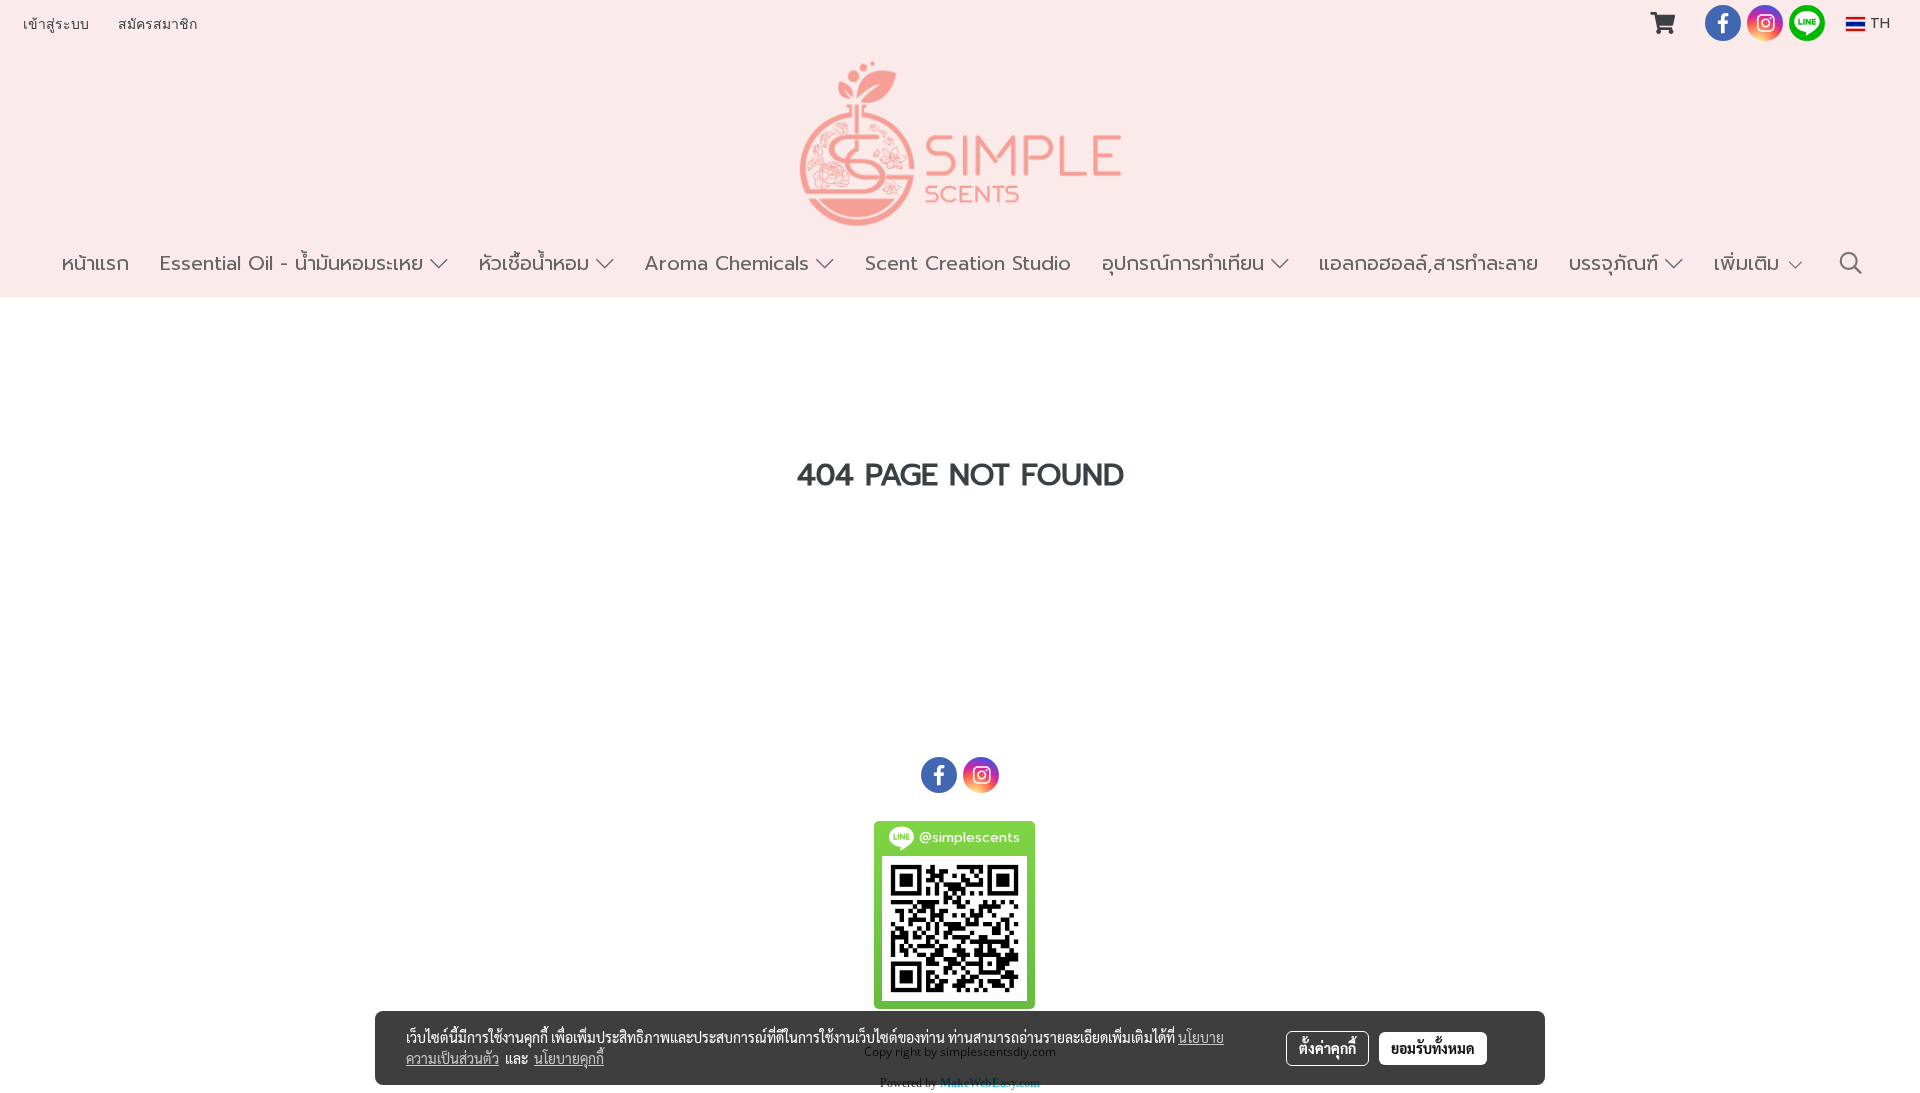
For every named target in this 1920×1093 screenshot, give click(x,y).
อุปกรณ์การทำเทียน (1186, 263)
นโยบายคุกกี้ (569, 1058)
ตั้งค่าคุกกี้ (1327, 1048)
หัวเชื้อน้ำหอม (537, 263)
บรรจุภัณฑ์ (1617, 263)
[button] (1851, 263)
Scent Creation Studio (968, 263)
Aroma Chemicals (730, 263)
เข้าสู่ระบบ (56, 24)
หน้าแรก (95, 263)
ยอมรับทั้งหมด (1433, 1048)
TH (1877, 23)
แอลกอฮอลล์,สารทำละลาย (1428, 263)
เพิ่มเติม (1750, 263)
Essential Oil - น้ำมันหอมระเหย (295, 263)
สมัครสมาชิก (157, 24)
